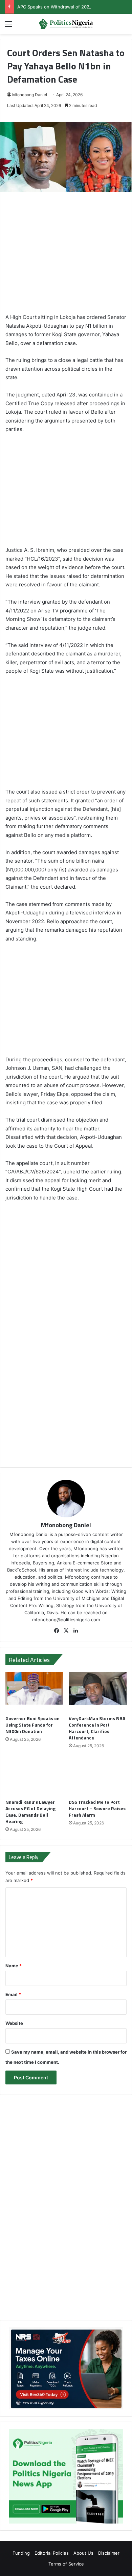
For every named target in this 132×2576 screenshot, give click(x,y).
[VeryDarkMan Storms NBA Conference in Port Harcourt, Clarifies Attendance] (98, 1692)
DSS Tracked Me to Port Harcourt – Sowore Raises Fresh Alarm (97, 1808)
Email (13, 1994)
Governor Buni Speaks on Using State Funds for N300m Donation (32, 1725)
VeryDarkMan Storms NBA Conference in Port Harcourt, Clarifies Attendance (97, 1728)
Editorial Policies (52, 2553)
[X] (66, 1631)
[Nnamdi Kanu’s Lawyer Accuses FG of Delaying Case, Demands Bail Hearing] (34, 1776)
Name (14, 1966)
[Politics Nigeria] (66, 24)
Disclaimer (109, 2553)
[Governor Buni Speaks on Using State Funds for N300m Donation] (34, 1692)
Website (14, 2023)
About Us (83, 2553)
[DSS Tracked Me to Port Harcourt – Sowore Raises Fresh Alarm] (98, 1776)
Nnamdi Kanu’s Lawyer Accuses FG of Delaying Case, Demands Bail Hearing (30, 1812)
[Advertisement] (66, 256)
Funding (21, 2553)
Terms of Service (66, 2564)
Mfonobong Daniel (30, 95)
